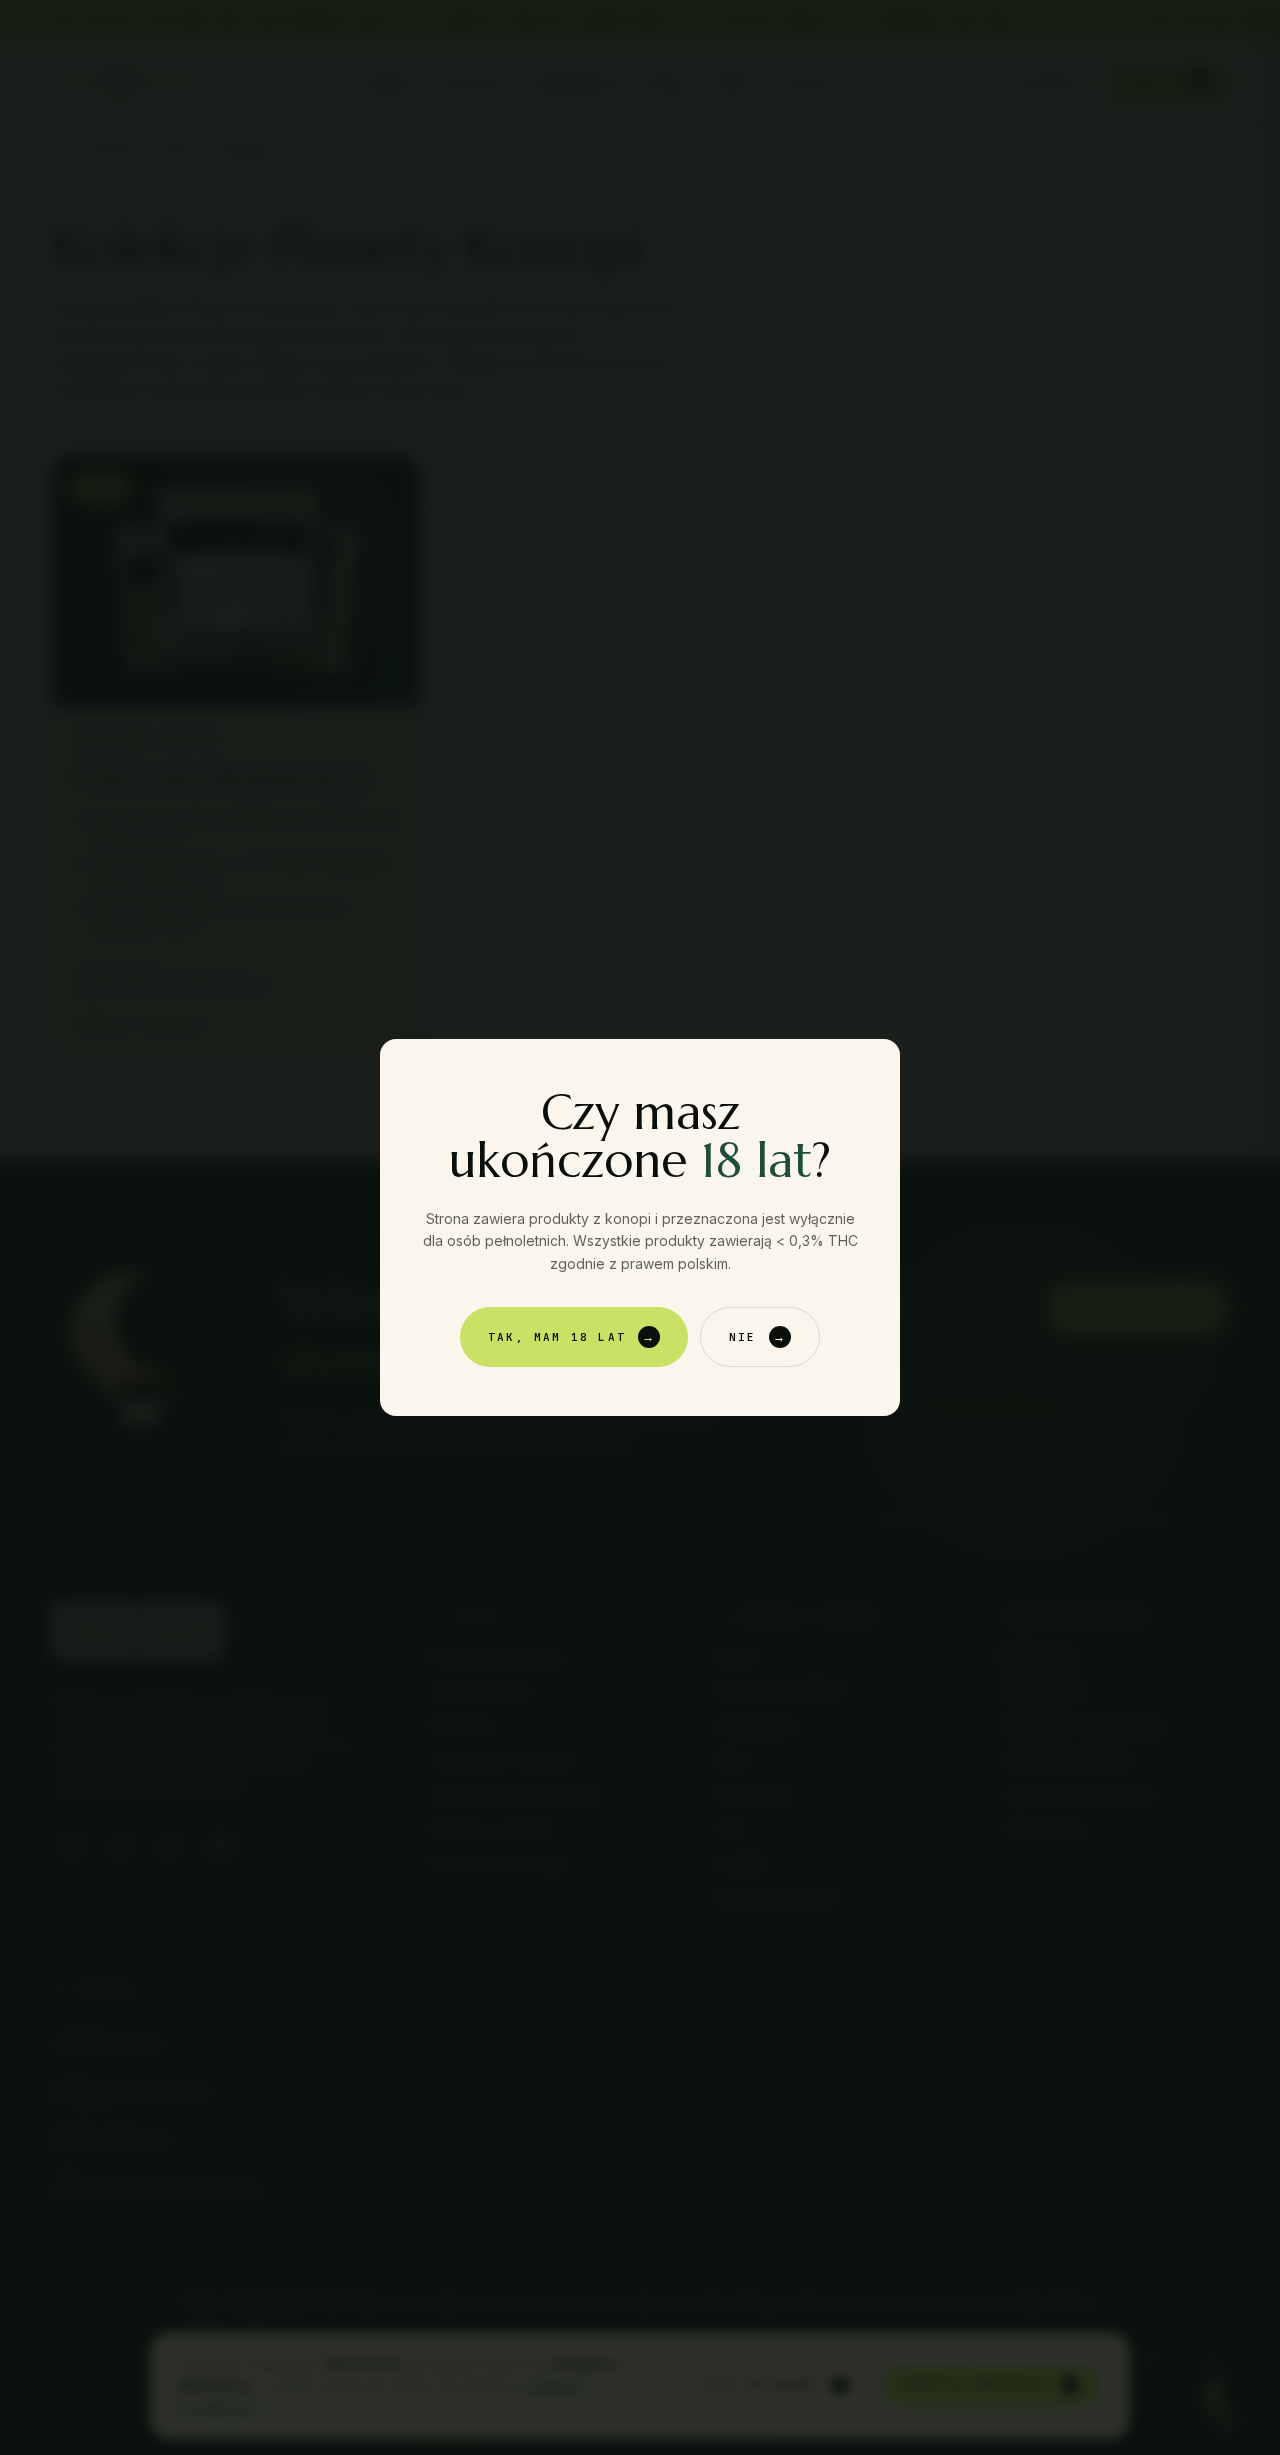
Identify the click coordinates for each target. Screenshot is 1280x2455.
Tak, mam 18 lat (572, 1337)
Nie (758, 1337)
